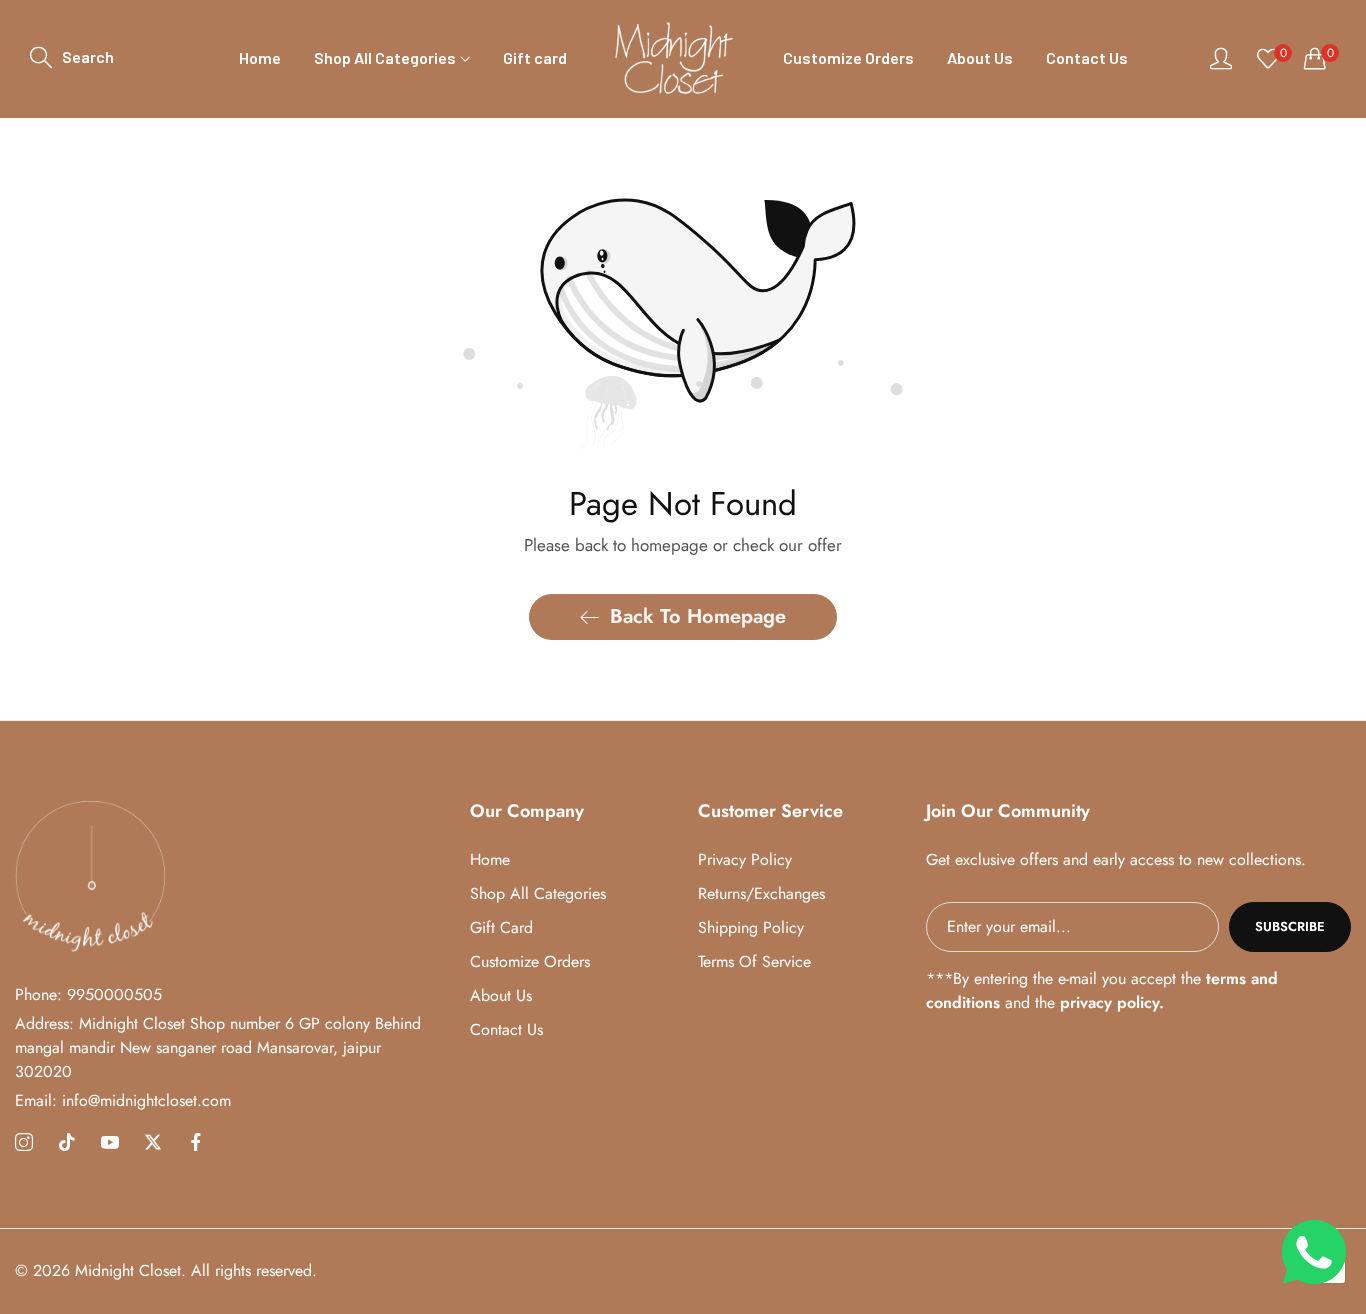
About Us (501, 995)
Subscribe (1290, 926)
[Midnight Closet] (675, 58)
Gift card (501, 927)
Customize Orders (530, 961)
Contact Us (506, 1029)
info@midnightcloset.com (123, 1100)
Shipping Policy (751, 927)
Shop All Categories (538, 893)
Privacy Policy (745, 859)
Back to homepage (698, 616)
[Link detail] (24, 1143)
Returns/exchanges (761, 893)
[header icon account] (1221, 58)
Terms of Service (754, 961)
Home (490, 859)
